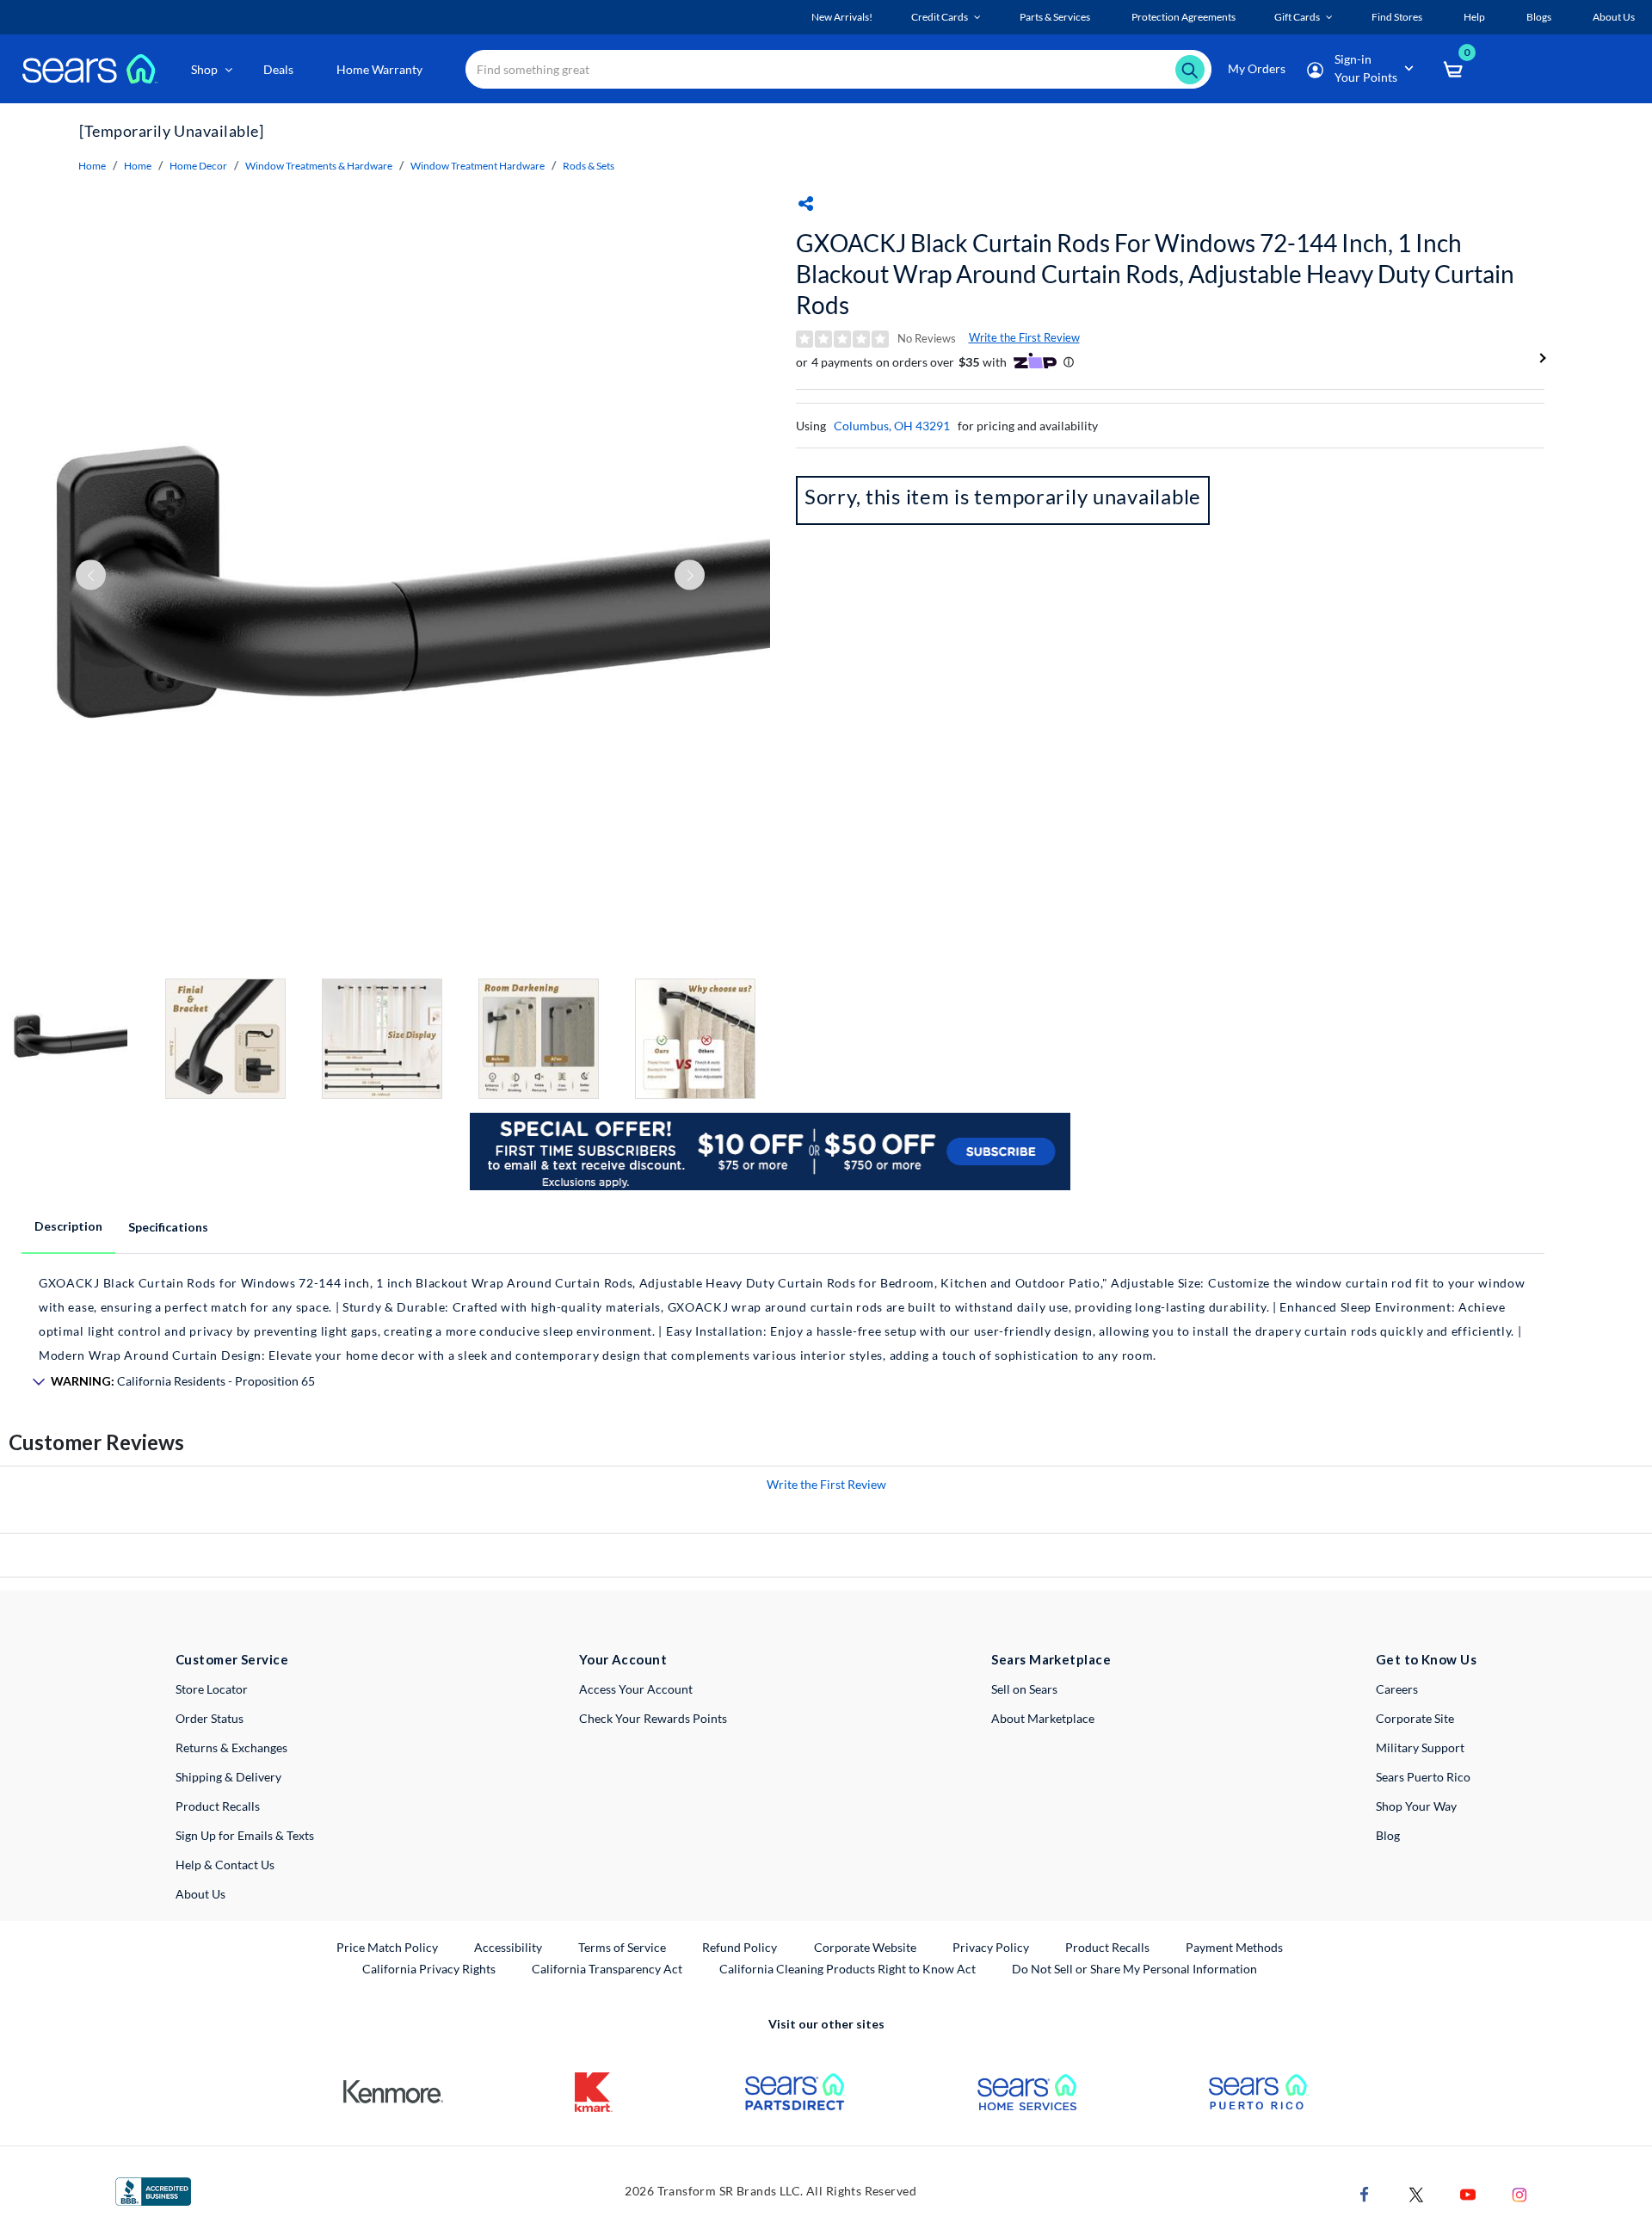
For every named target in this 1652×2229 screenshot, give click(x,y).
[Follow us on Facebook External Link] (1365, 2192)
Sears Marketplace (1051, 1659)
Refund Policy (740, 1947)
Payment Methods (1234, 1947)
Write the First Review (1024, 337)
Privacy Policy (991, 1947)
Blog (1388, 1835)
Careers (1397, 1689)
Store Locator (212, 1689)
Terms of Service (622, 1947)
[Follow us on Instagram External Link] (1519, 2192)
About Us (200, 1894)
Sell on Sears (1024, 1689)
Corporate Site (1415, 1718)
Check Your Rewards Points (653, 1718)
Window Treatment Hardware (478, 166)
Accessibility (508, 1947)
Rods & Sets (589, 166)
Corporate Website (866, 1947)
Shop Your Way (1416, 1806)
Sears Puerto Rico (1423, 1777)
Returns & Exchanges (231, 1747)
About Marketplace (1043, 1718)
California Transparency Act (607, 1969)
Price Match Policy (387, 1947)
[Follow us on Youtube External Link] (1468, 2192)
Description (68, 1226)
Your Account (623, 1659)
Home (92, 166)
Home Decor (198, 166)
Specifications (168, 1227)
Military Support (1420, 1747)
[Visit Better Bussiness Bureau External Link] (153, 2190)
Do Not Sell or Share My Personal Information (1134, 1969)
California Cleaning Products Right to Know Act (848, 1969)
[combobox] (838, 69)
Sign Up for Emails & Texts (245, 1835)
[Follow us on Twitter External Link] (1416, 2192)
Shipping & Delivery (228, 1777)
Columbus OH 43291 (892, 426)
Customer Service (232, 1659)
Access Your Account (636, 1689)
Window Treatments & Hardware (319, 166)
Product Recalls (218, 1806)
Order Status (210, 1718)
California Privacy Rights (429, 1969)
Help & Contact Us (225, 1865)
